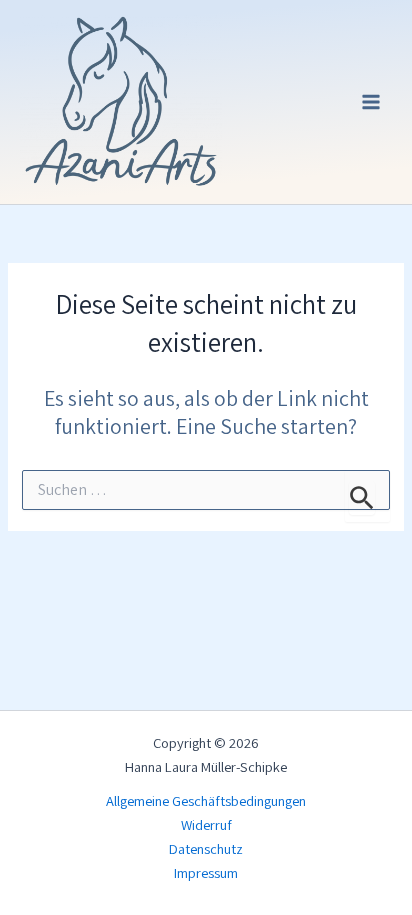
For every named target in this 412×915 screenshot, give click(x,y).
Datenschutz (206, 848)
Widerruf (206, 824)
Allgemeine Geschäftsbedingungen (206, 800)
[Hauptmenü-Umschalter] (371, 102)
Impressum (206, 872)
